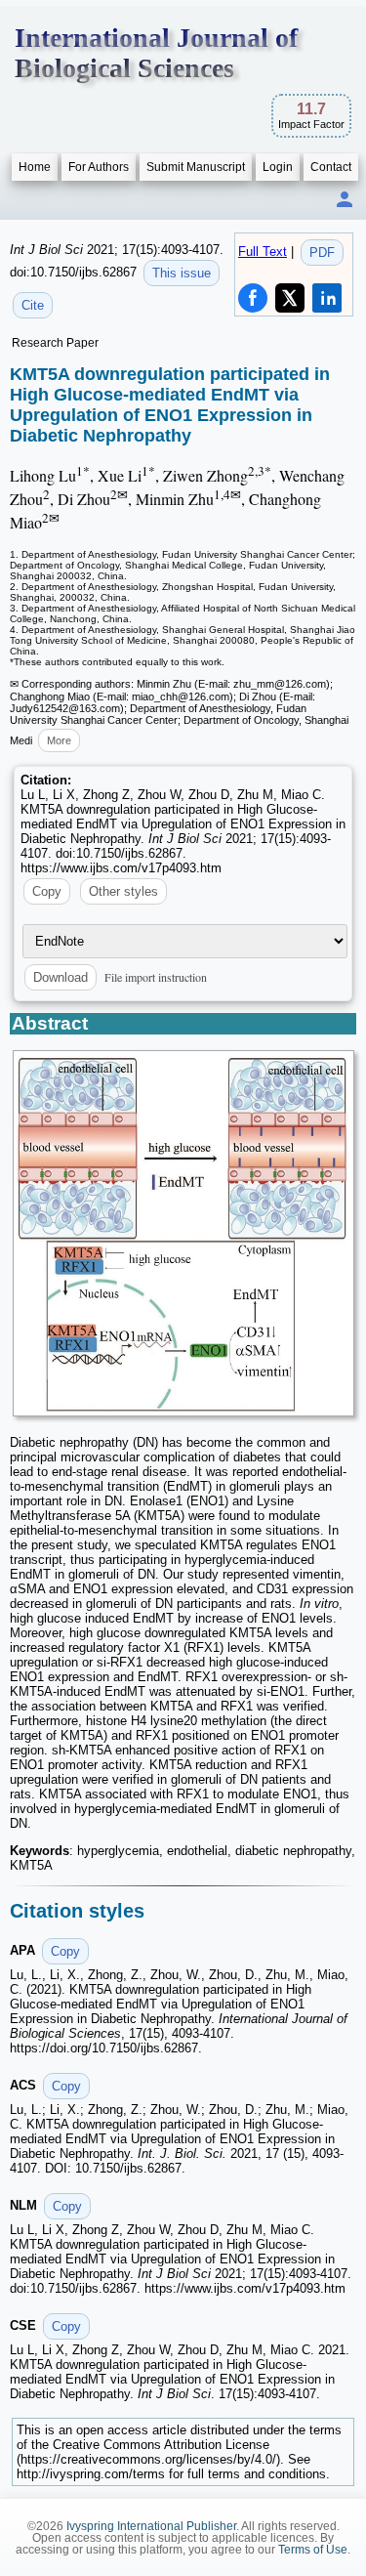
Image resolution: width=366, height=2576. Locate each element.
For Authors (99, 167)
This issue (182, 273)
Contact (331, 167)
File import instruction (156, 977)
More (59, 740)
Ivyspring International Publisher (151, 2526)
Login (278, 167)
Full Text (263, 252)
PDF (322, 253)
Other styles (123, 891)
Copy (47, 891)
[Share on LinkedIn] (327, 298)
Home (35, 167)
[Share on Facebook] (253, 298)
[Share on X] (290, 298)
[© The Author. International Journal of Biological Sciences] (183, 1234)
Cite (33, 305)
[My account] (345, 201)
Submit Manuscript (196, 167)
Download (61, 977)
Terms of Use (313, 2550)
